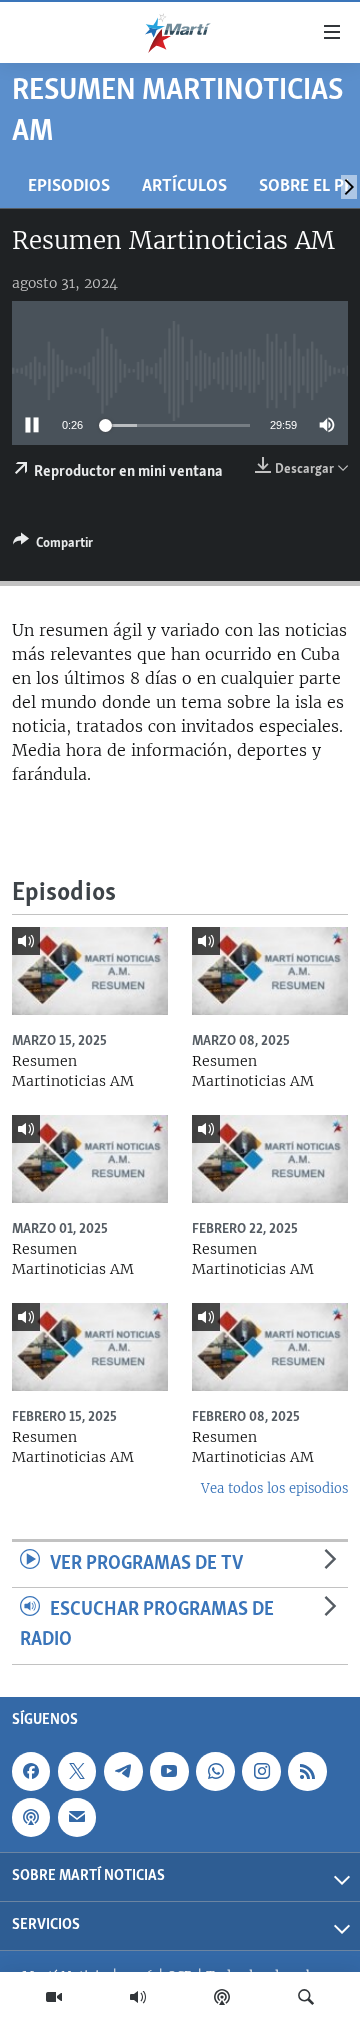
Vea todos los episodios (274, 1488)
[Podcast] (222, 1997)
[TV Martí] (54, 1997)
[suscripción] (77, 1817)
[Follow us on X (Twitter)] (77, 1771)
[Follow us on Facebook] (31, 1771)
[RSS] (307, 1771)
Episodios (69, 186)
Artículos (184, 186)
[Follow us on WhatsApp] (215, 1771)
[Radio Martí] (138, 1997)
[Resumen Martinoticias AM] (90, 971)
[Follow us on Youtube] (169, 1771)
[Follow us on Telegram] (123, 1771)
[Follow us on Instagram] (261, 1771)
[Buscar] (306, 1997)
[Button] (53, 546)
